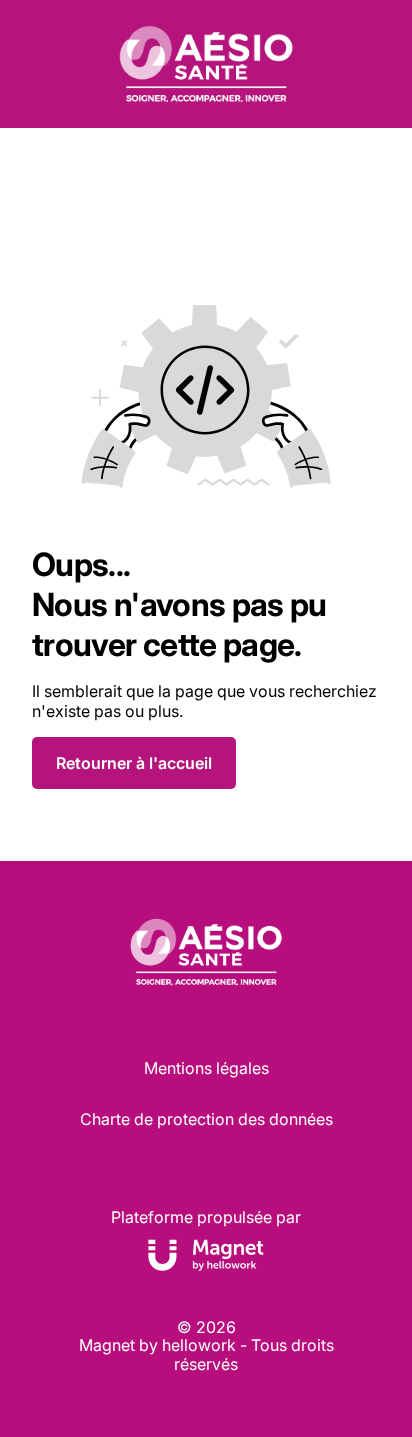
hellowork (199, 1345)
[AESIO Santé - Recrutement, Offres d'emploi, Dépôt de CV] (205, 64)
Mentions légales (206, 1068)
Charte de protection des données (206, 1119)
